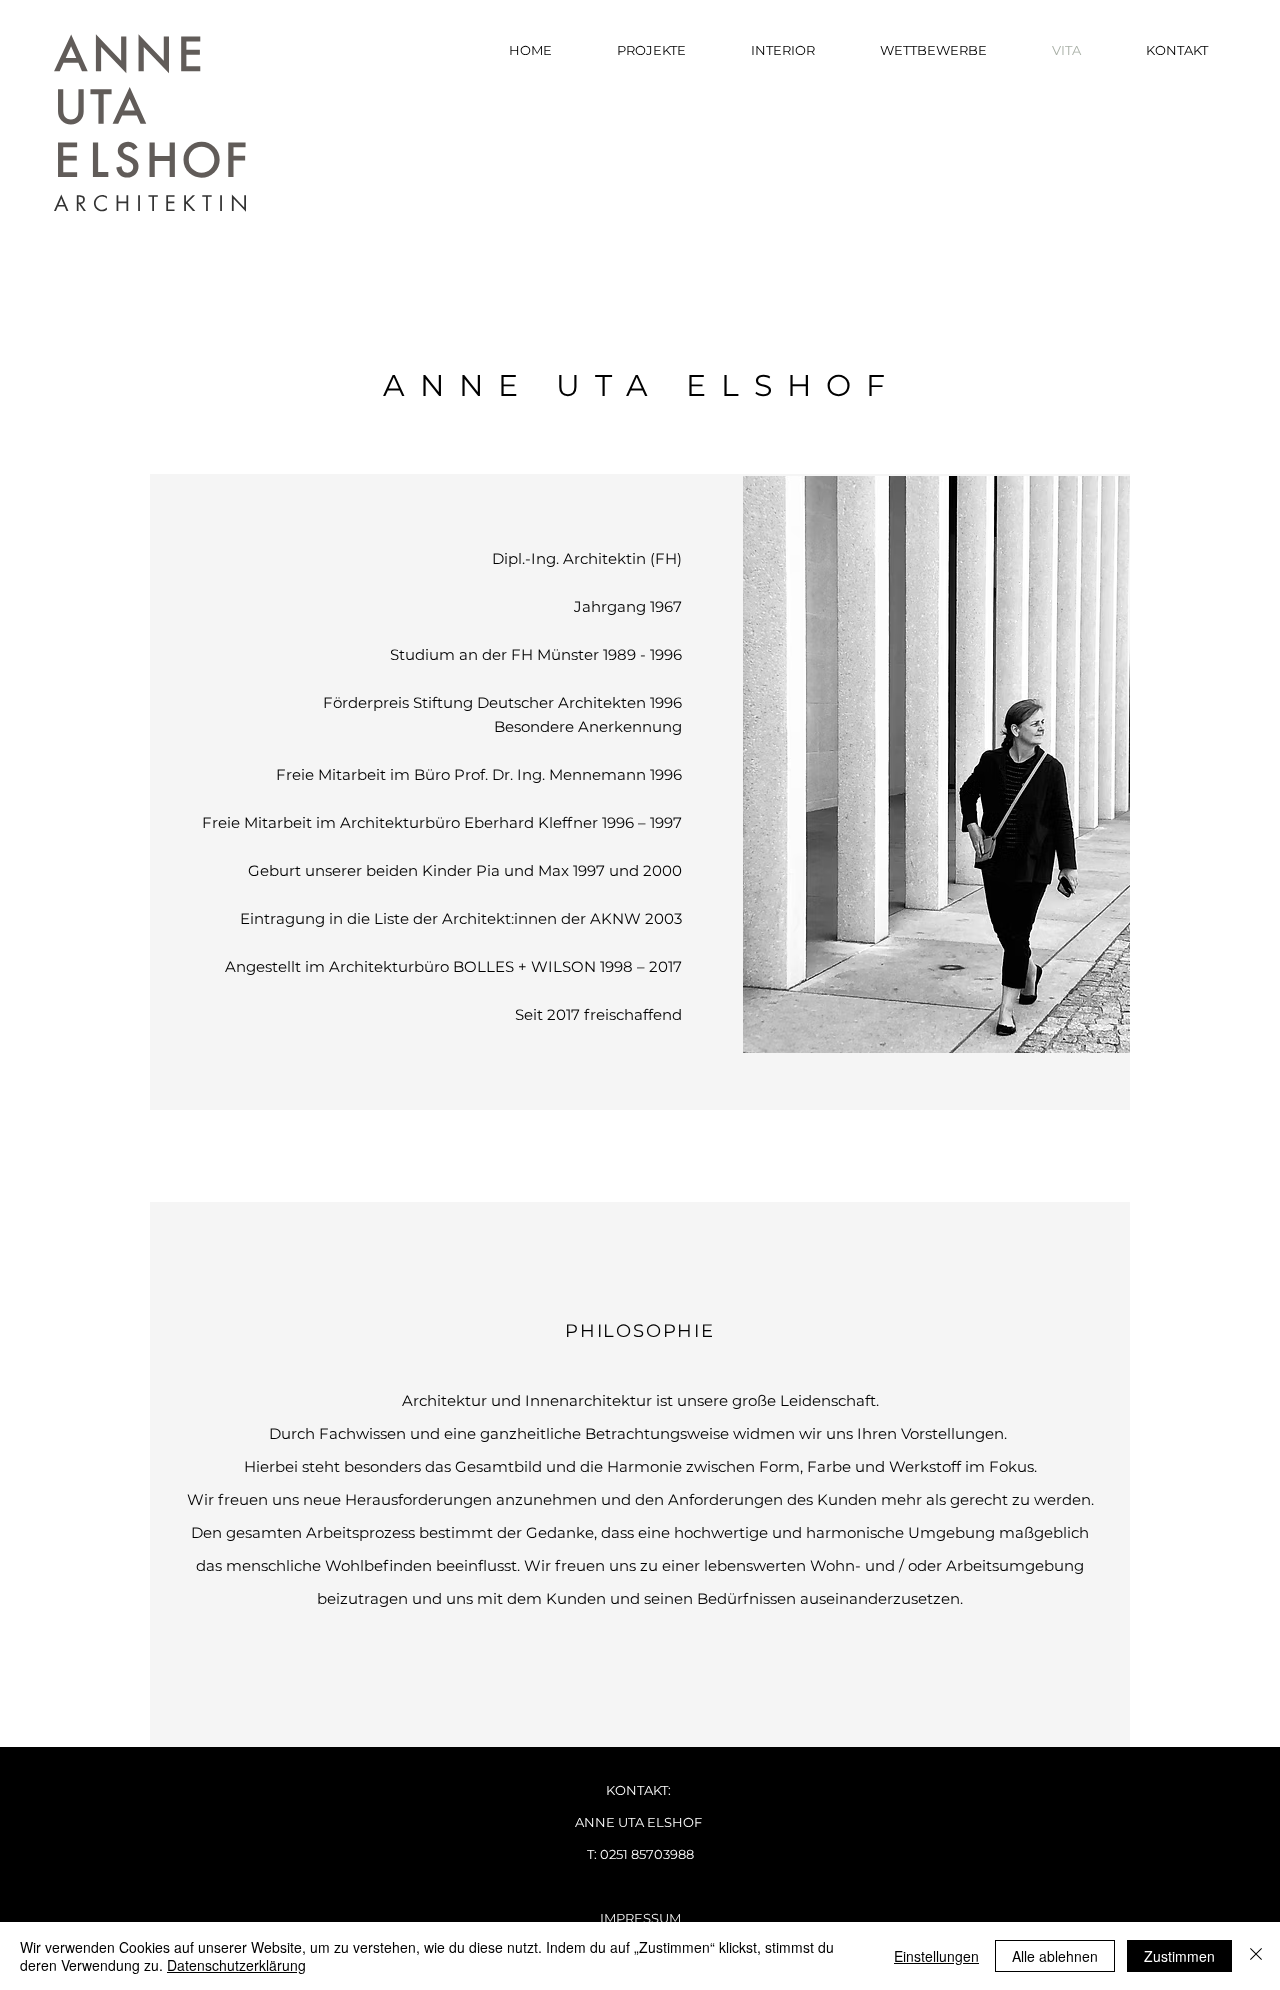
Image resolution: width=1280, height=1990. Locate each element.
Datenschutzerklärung (236, 1965)
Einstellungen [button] (936, 1956)
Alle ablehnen (1055, 1956)
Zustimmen (1179, 1956)
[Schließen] (1256, 1956)
